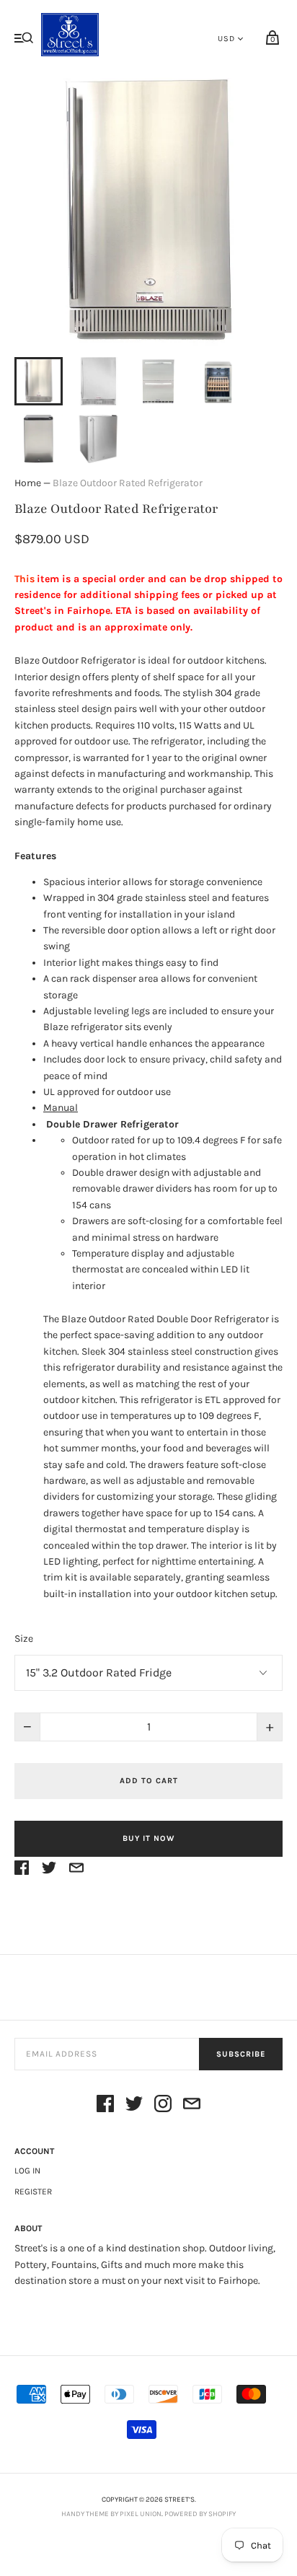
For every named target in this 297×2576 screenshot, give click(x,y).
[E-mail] (192, 2106)
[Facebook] (105, 2106)
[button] (39, 381)
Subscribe (241, 2054)
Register (33, 2192)
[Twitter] (134, 2106)
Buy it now (148, 1838)
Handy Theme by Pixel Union (111, 2514)
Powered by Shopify (200, 2514)
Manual (61, 1108)
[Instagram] (163, 2106)
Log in (27, 2171)
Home (28, 483)
